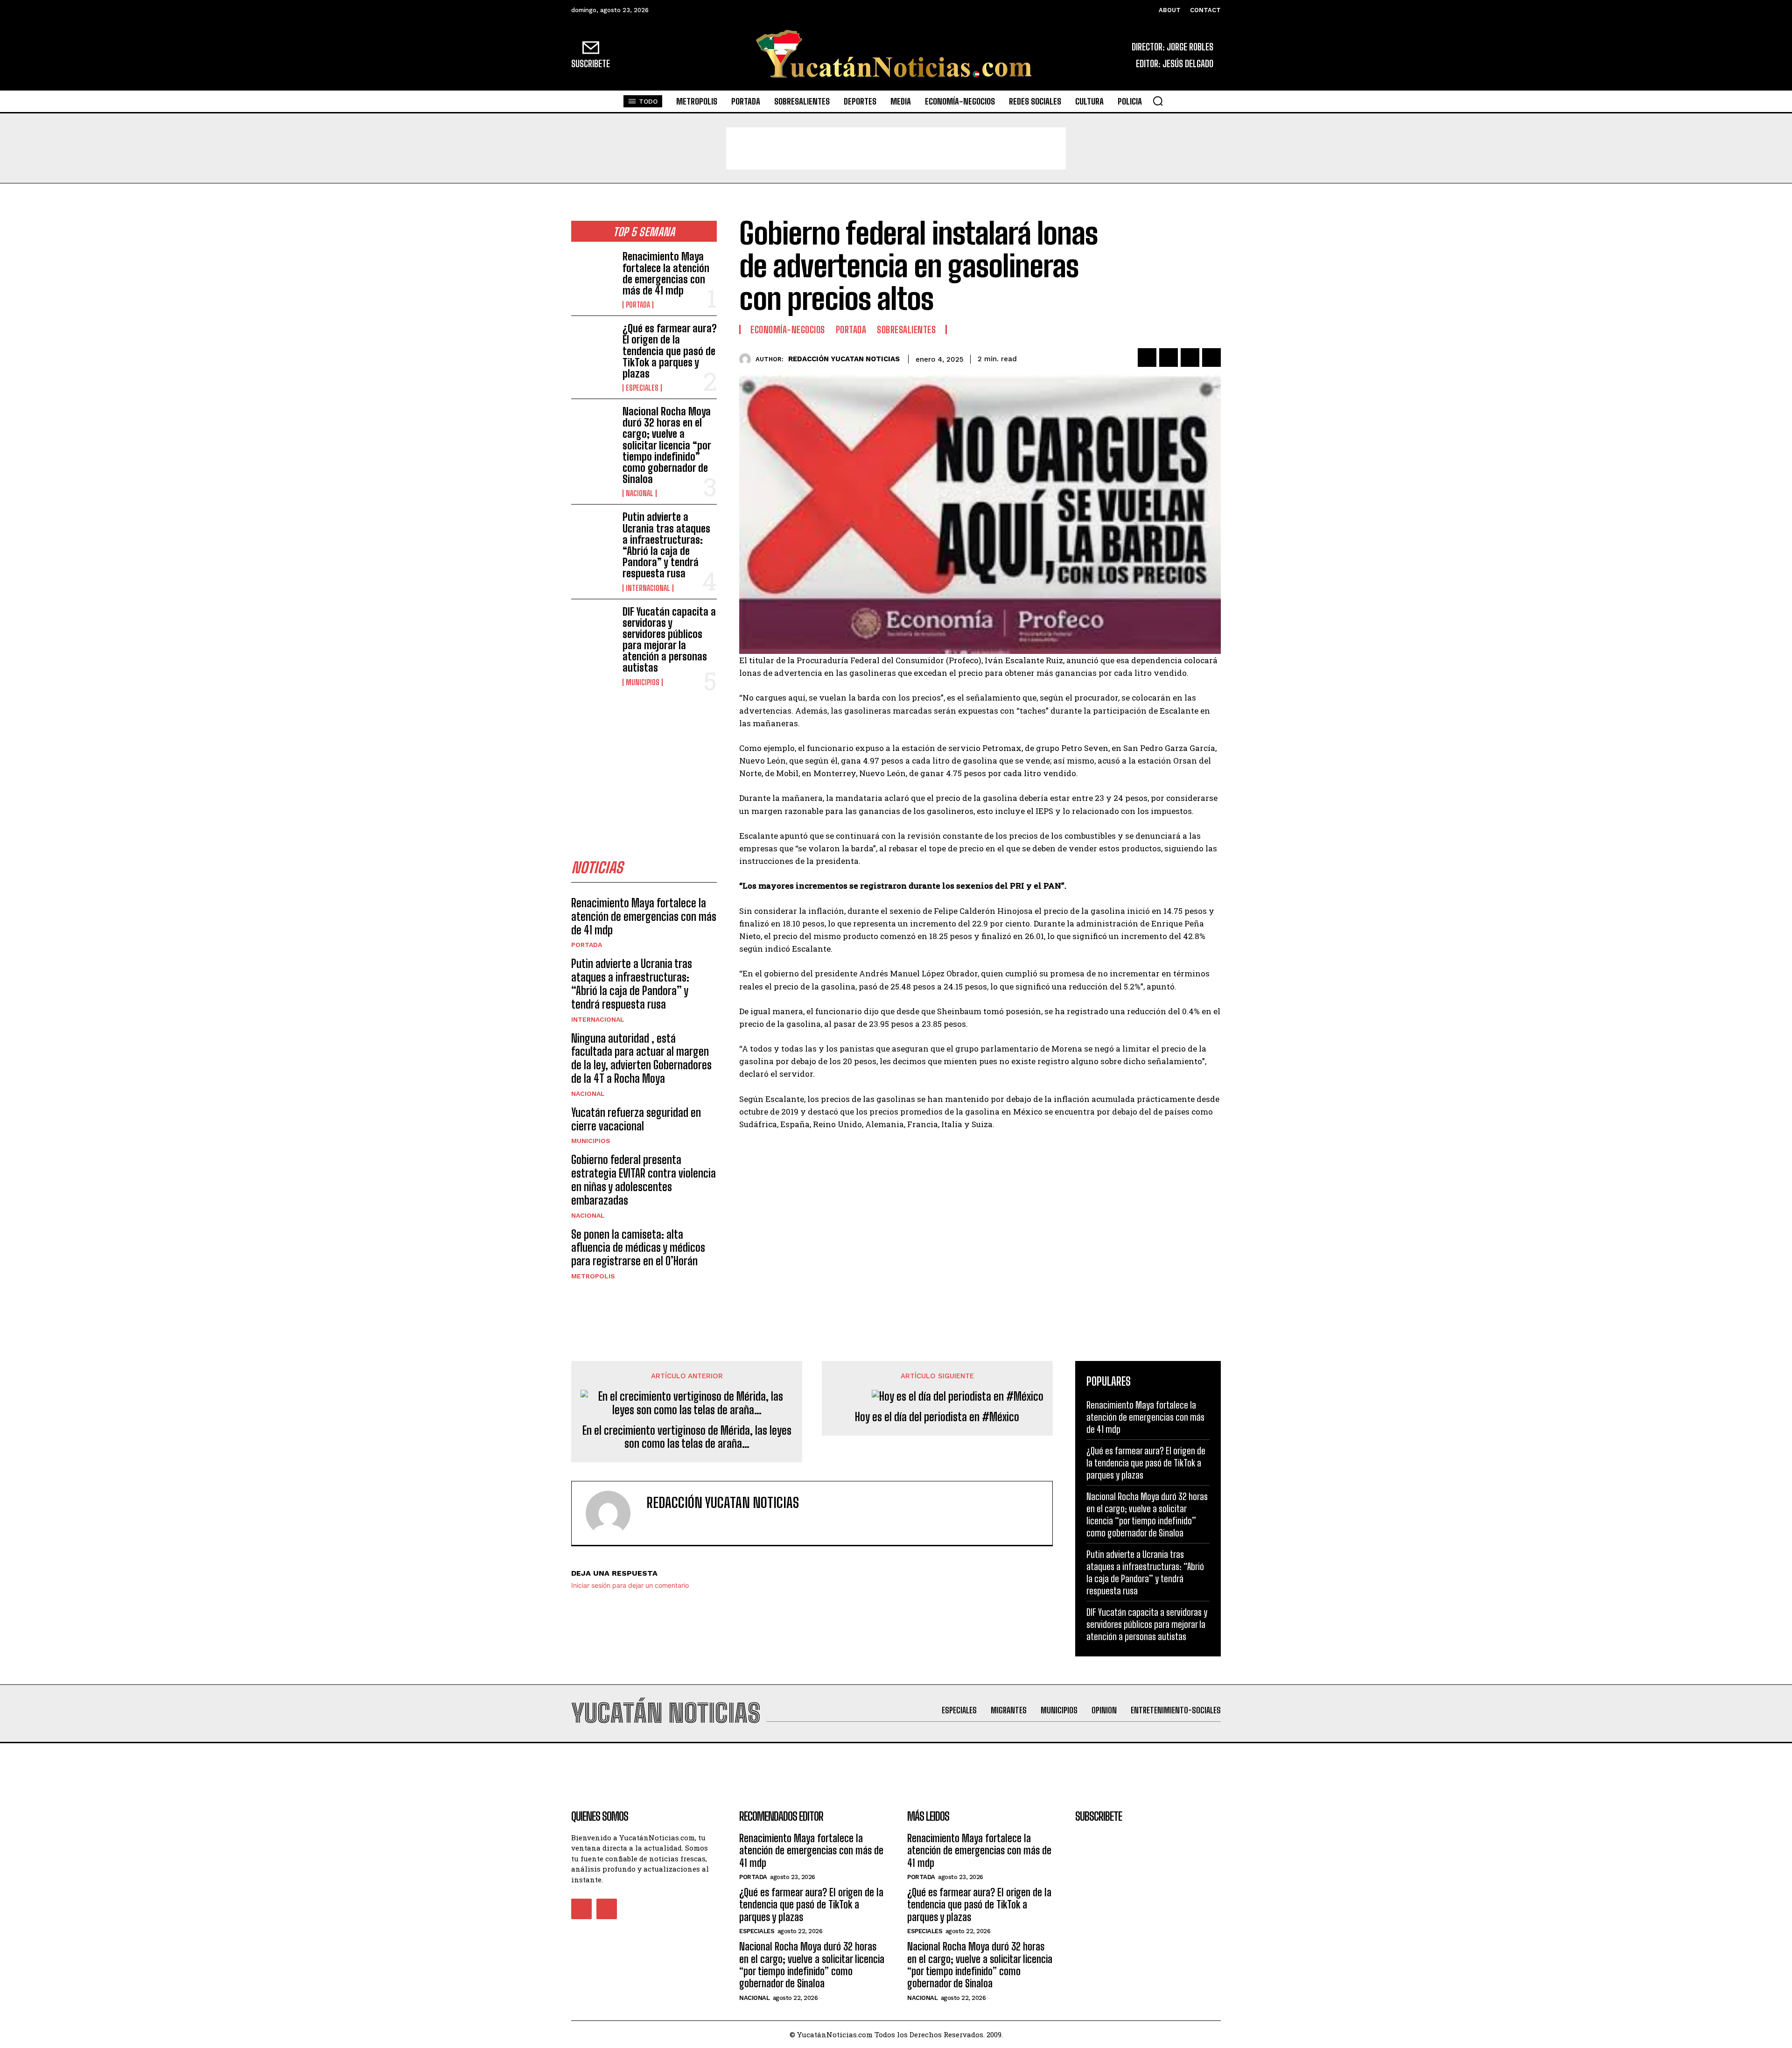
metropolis (593, 1276)
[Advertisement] (896, 148)
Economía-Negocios (788, 330)
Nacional (640, 493)
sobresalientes (906, 330)
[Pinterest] (1190, 358)
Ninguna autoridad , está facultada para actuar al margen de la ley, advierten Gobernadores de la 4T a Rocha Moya (641, 1058)
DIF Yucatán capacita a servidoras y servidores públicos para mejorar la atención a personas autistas (669, 640)
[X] (1169, 358)
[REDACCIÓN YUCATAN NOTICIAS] (747, 359)
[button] (1158, 101)
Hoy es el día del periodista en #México (937, 1417)
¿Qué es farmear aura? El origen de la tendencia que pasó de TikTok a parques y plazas (670, 351)
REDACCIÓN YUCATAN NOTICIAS (844, 359)
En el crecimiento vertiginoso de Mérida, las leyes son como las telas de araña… (687, 1437)
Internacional (648, 588)
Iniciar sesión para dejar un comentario (630, 1585)
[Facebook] (1147, 358)
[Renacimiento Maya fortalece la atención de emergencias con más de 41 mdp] (593, 271)
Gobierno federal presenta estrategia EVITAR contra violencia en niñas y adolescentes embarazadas (644, 1180)
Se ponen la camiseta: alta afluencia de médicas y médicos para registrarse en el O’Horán (638, 1248)
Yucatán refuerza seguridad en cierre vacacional (636, 1119)
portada (638, 305)
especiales (642, 388)
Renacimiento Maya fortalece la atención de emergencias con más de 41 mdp (666, 274)
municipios (643, 682)
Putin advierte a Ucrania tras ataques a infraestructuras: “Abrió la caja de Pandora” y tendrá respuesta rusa (666, 545)
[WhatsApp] (1211, 358)
